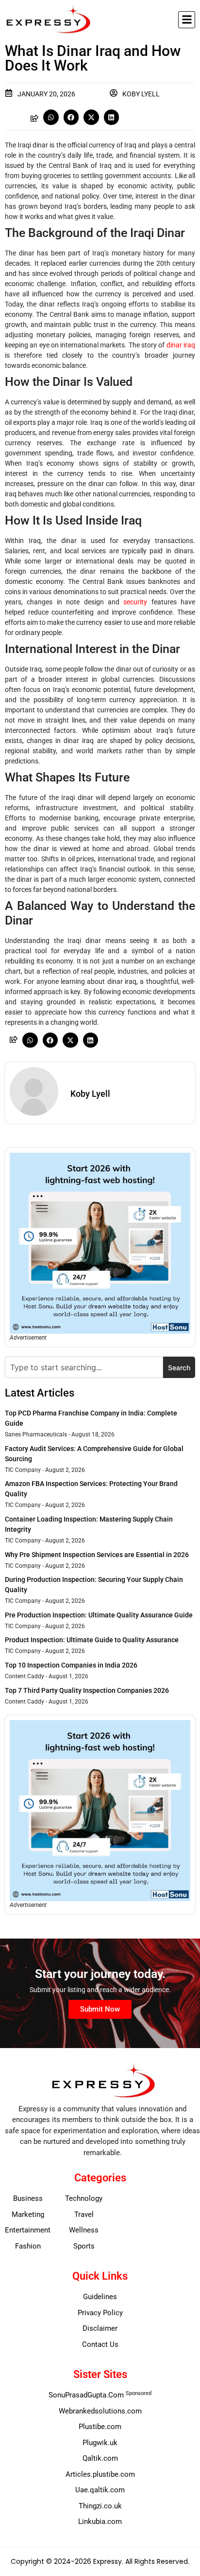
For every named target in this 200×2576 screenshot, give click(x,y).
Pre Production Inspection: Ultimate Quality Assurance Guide (99, 1615)
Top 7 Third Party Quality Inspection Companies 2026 (87, 1690)
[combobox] (84, 1367)
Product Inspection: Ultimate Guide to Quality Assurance (92, 1640)
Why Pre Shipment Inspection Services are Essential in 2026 (97, 1555)
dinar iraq (181, 345)
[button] (187, 20)
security (135, 602)
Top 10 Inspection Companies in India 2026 (71, 1665)
